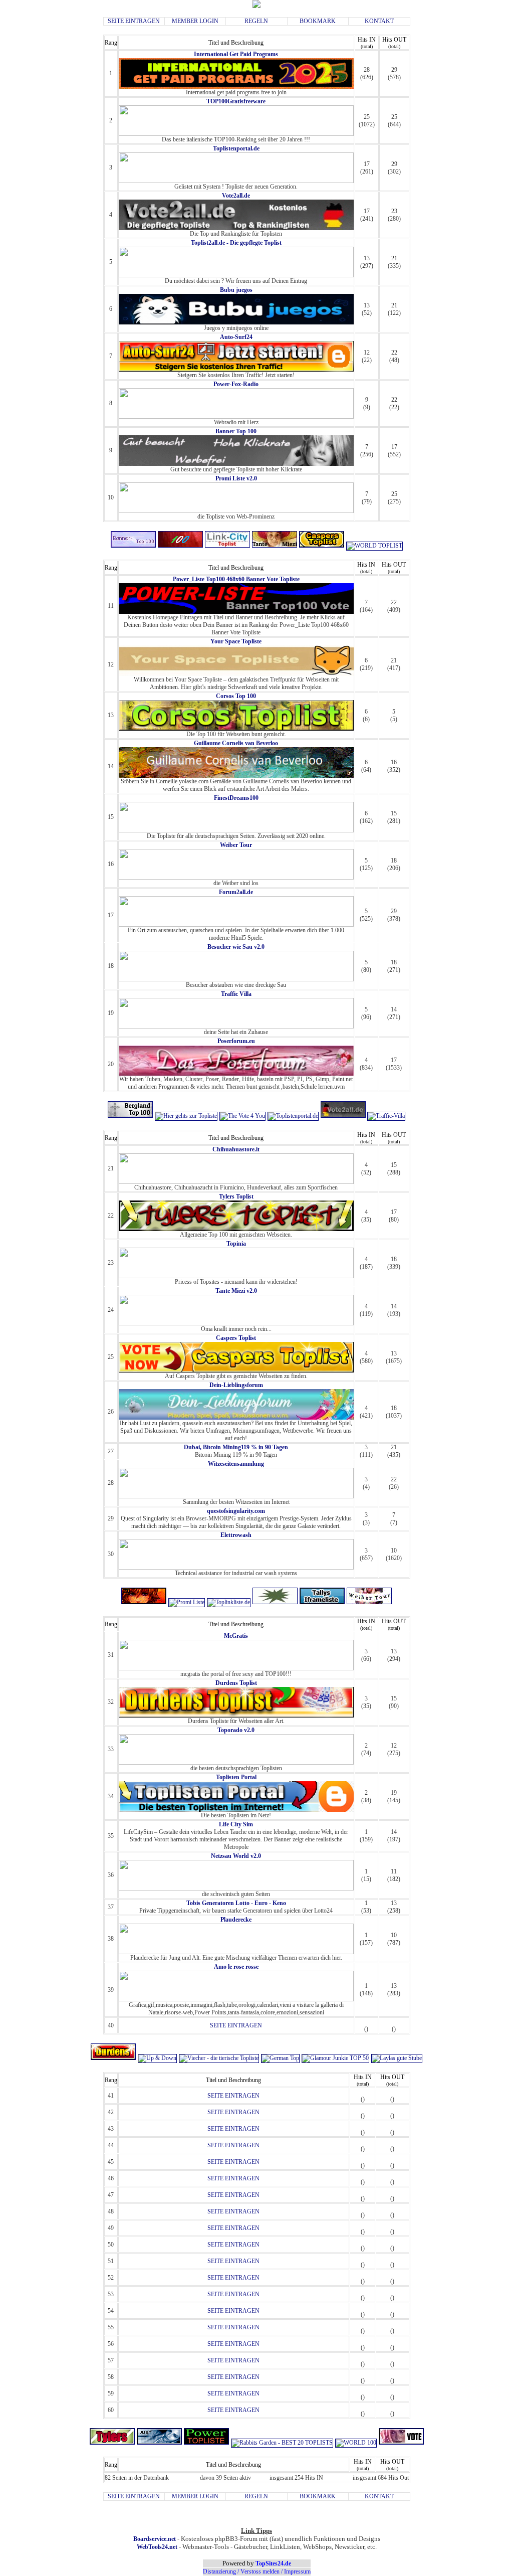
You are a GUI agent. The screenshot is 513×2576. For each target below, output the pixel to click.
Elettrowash (236, 1535)
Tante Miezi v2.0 (236, 1291)
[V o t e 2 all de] (344, 1116)
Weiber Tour (236, 845)
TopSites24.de (273, 2563)
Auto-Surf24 (236, 337)
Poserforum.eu (236, 1041)
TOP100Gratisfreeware (236, 101)
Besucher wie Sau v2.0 (236, 947)
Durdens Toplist (236, 1683)
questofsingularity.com (236, 1511)
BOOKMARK (318, 21)
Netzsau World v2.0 (236, 1856)
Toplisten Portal (236, 1777)
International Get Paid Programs (236, 54)
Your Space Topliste (236, 641)
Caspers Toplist (236, 1338)
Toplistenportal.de (236, 148)
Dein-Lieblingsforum (236, 1385)
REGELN (256, 21)
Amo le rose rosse (236, 1967)
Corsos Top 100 (236, 696)
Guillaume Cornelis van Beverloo (236, 743)
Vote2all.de (236, 196)
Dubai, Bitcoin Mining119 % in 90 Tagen (236, 1447)
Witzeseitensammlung (236, 1464)
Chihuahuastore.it (236, 1149)
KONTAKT (379, 21)
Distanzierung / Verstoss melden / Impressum (257, 2571)
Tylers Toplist (236, 1196)
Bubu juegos (236, 290)
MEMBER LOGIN (195, 21)
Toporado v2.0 (236, 1730)
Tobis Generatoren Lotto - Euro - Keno (236, 1903)
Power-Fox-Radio (236, 384)
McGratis (236, 1636)
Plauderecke (236, 1920)
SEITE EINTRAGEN (134, 21)
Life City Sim (236, 1824)
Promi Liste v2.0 (236, 478)
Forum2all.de (236, 892)
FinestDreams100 (236, 798)
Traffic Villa (236, 994)
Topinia (236, 1244)
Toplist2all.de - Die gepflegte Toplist (236, 243)
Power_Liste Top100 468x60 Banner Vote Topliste (236, 579)
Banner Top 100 (236, 431)
